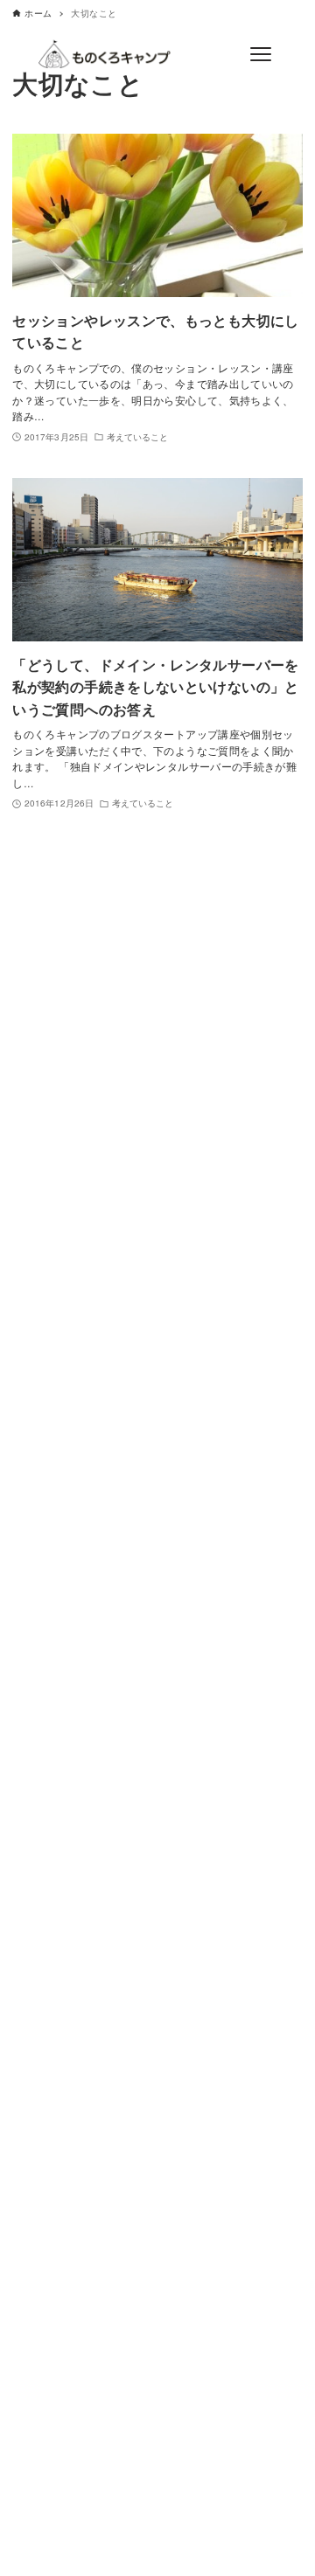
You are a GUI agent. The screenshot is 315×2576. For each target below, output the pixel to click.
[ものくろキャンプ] (104, 54)
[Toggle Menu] (260, 54)
